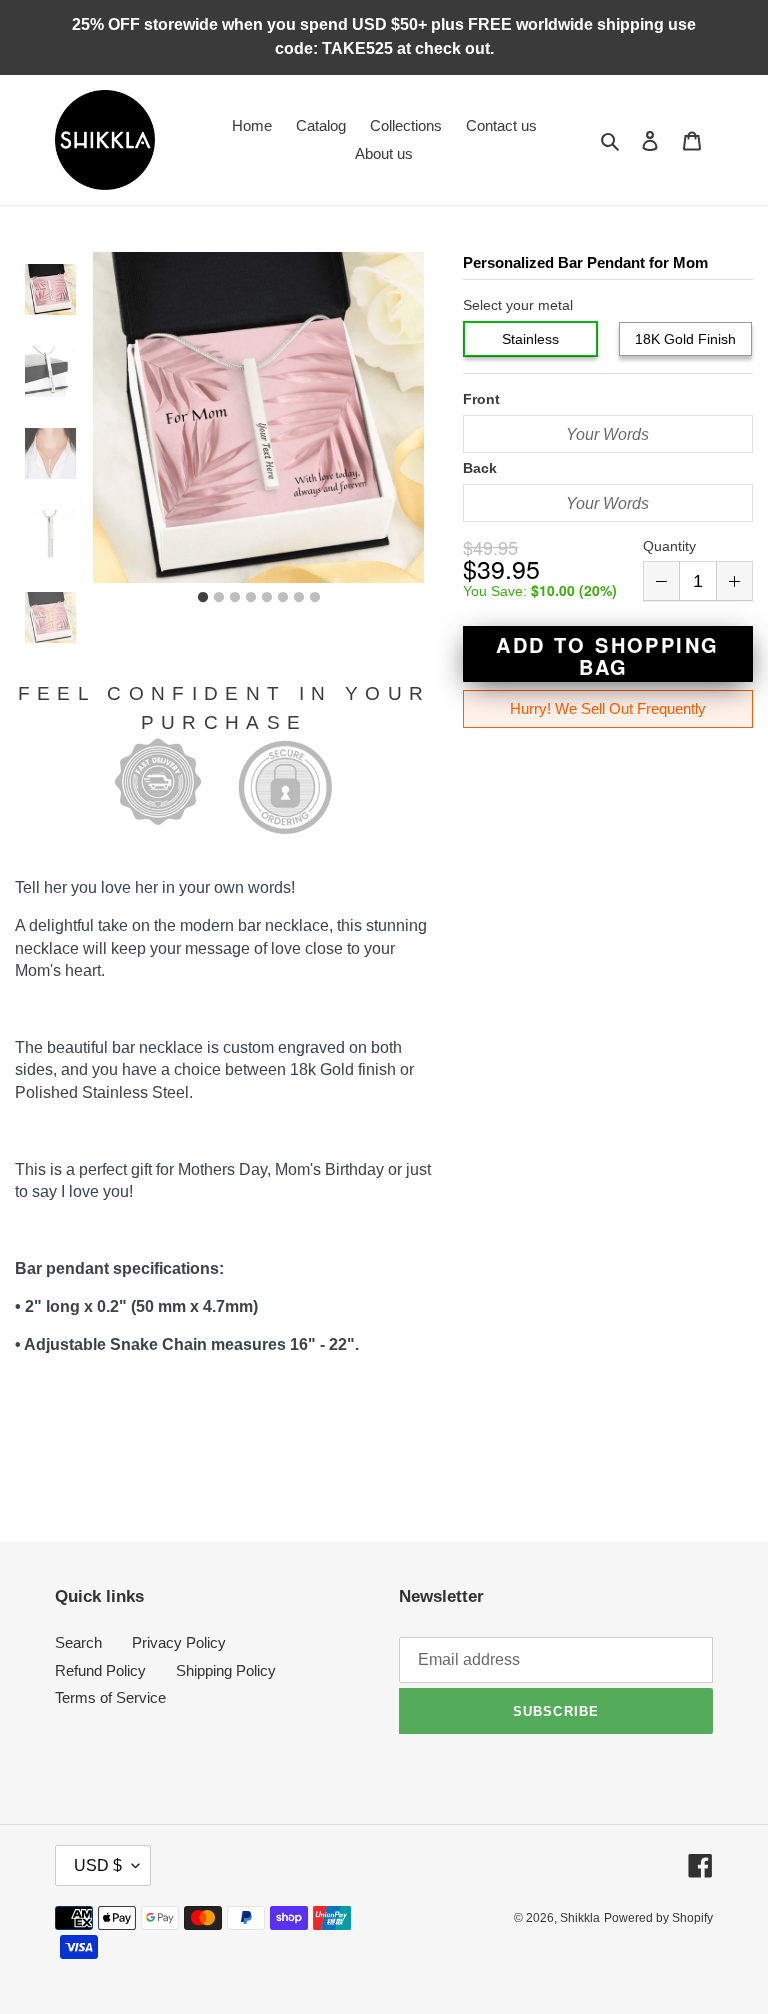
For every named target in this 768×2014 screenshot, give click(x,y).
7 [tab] (299, 598)
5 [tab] (267, 598)
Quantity (669, 546)
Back (480, 468)
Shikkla (580, 1918)
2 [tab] (219, 598)
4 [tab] (251, 598)
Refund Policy (100, 1670)
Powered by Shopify (658, 1918)
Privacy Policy (179, 1642)
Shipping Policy (226, 1670)
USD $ (98, 1865)
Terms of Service (110, 1697)
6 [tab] (283, 598)
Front (481, 399)
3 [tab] (235, 598)
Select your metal (518, 305)
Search (78, 1642)
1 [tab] (203, 598)
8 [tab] (315, 598)
